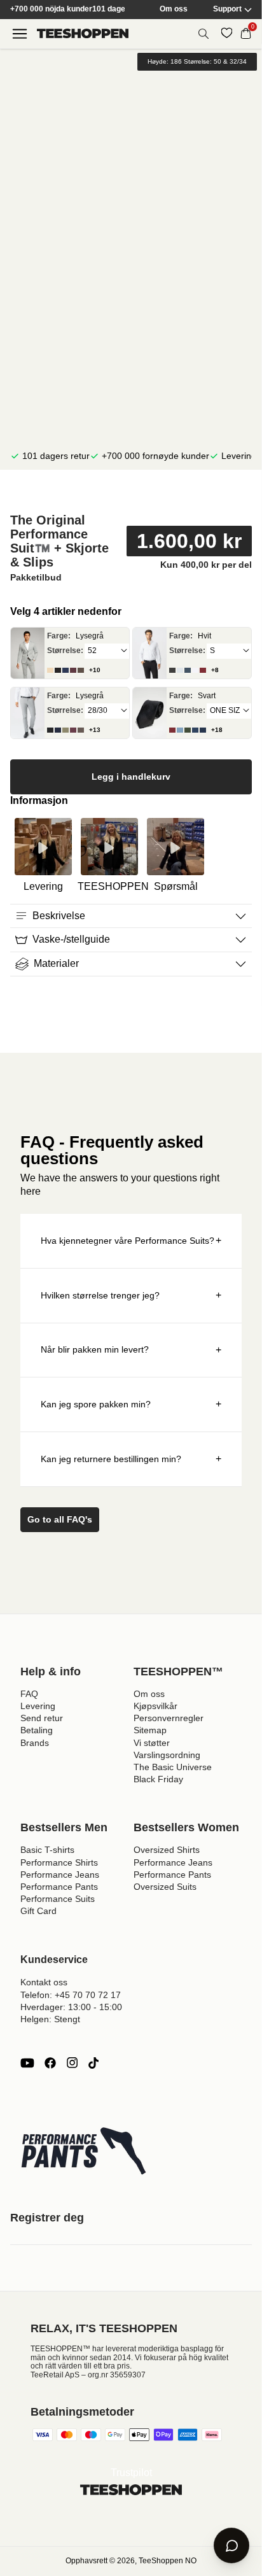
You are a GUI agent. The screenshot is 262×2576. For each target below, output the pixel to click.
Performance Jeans (60, 1875)
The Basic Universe (173, 1767)
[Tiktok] (93, 2063)
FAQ (29, 1694)
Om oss (174, 9)
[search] (203, 34)
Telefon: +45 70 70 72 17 (71, 1995)
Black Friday (158, 1779)
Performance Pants (59, 1887)
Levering (38, 1706)
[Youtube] (27, 2063)
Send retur (42, 1718)
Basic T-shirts (47, 1850)
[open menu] (20, 34)
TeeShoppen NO (168, 2561)
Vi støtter (152, 1743)
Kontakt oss (44, 1982)
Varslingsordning (167, 1755)
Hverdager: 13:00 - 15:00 (71, 2007)
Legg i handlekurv (131, 777)
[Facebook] (50, 2063)
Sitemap (150, 1730)
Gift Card (38, 1911)
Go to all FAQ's (60, 1519)
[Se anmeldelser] (131, 494)
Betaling (37, 1730)
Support (227, 9)
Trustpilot (131, 2473)
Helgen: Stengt (50, 2019)
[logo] (83, 33)
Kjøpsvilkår (155, 1706)
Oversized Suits (165, 1887)
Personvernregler (169, 1718)
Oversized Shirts (167, 1850)
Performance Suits (58, 1899)
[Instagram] (72, 2063)
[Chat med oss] (231, 2545)
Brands (35, 1743)
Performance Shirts (59, 1862)
